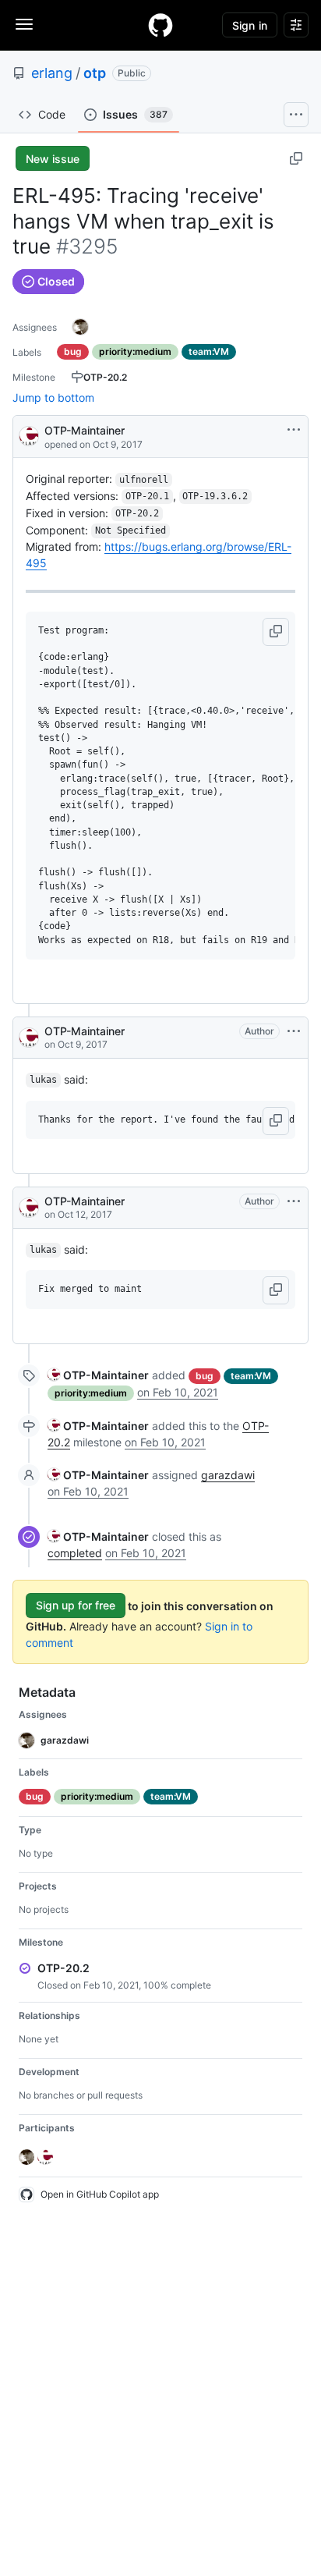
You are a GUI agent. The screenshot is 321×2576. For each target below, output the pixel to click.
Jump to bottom (53, 397)
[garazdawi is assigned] (80, 327)
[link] (98, 1375)
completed (75, 1553)
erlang (52, 73)
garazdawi (228, 1475)
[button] (276, 632)
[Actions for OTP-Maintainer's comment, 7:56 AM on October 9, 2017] (294, 1031)
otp (95, 73)
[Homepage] (160, 25)
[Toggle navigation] (24, 24)
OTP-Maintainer (85, 430)
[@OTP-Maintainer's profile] (29, 435)
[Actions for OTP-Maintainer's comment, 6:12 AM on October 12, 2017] (294, 1201)
